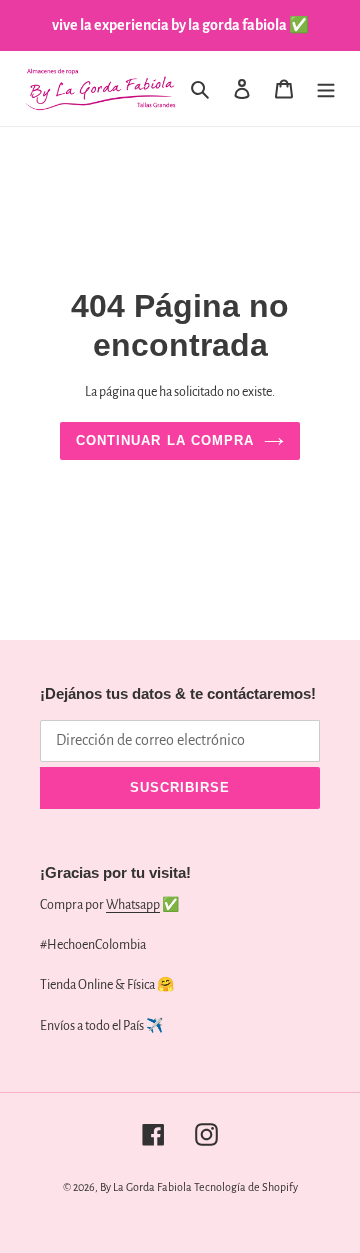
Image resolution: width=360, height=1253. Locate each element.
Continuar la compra (165, 440)
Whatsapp (133, 905)
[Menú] (326, 88)
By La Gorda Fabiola (146, 1187)
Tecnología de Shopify (246, 1187)
